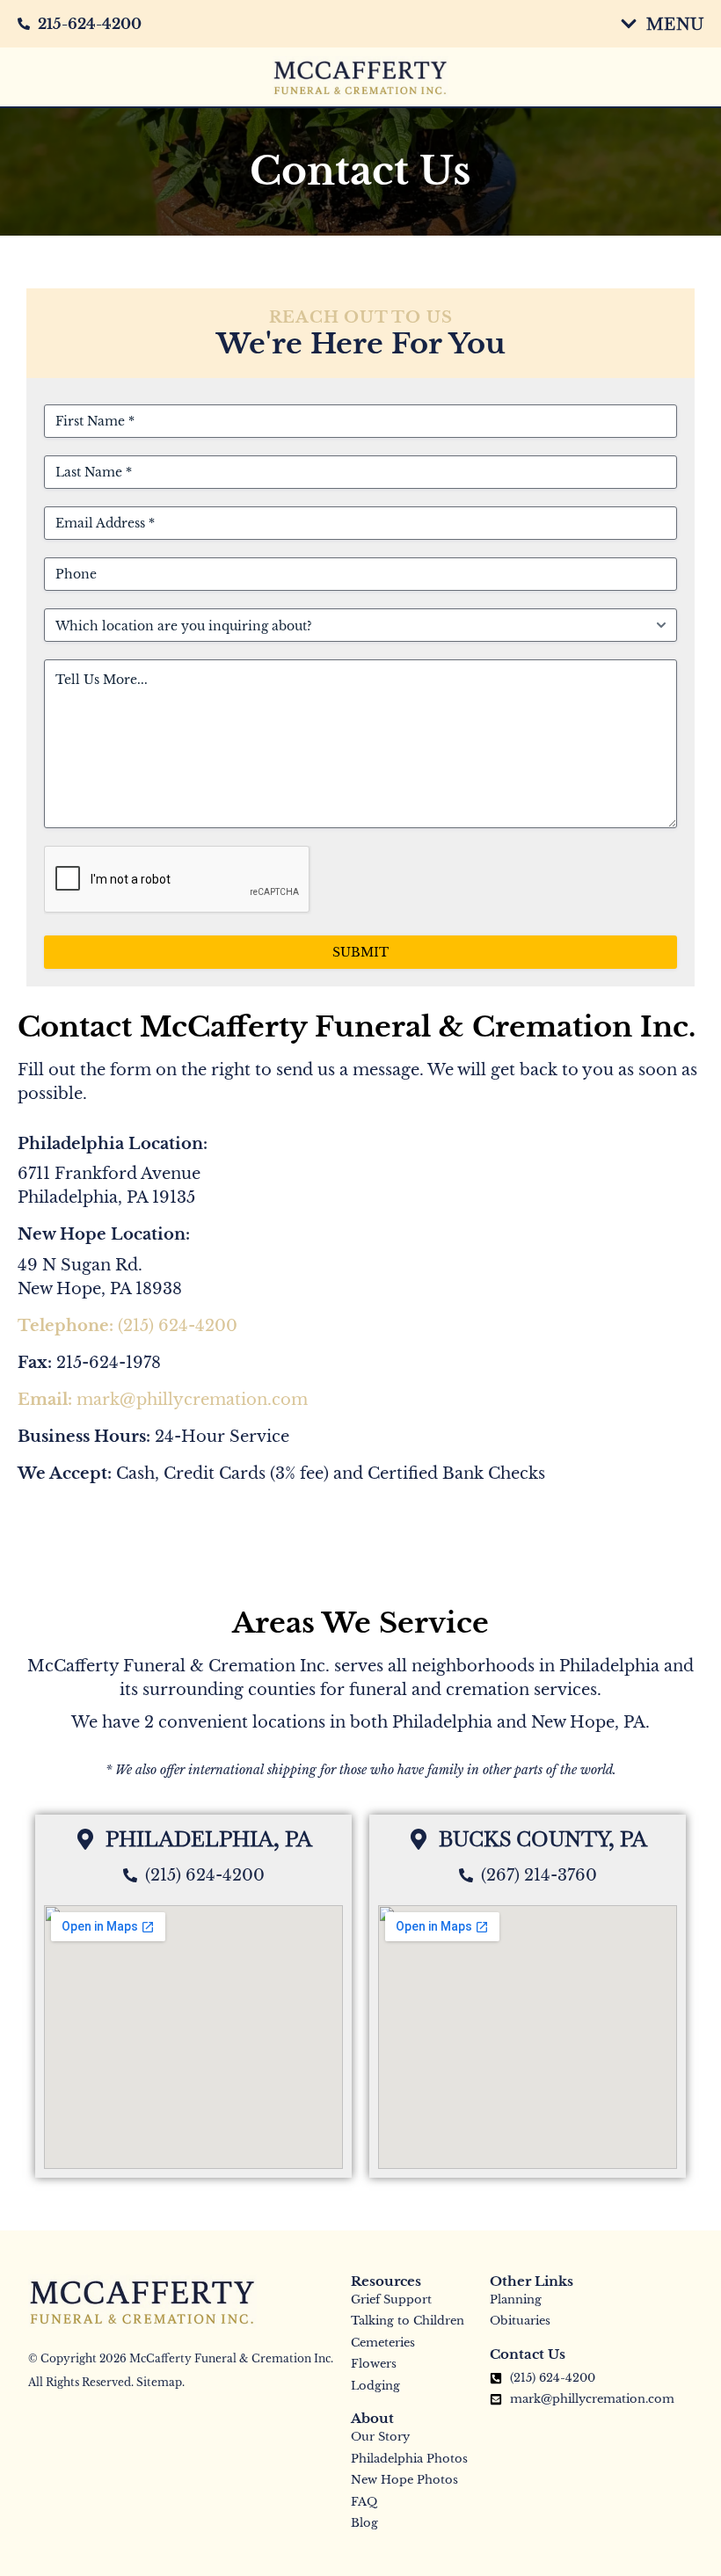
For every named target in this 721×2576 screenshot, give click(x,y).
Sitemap (159, 2382)
